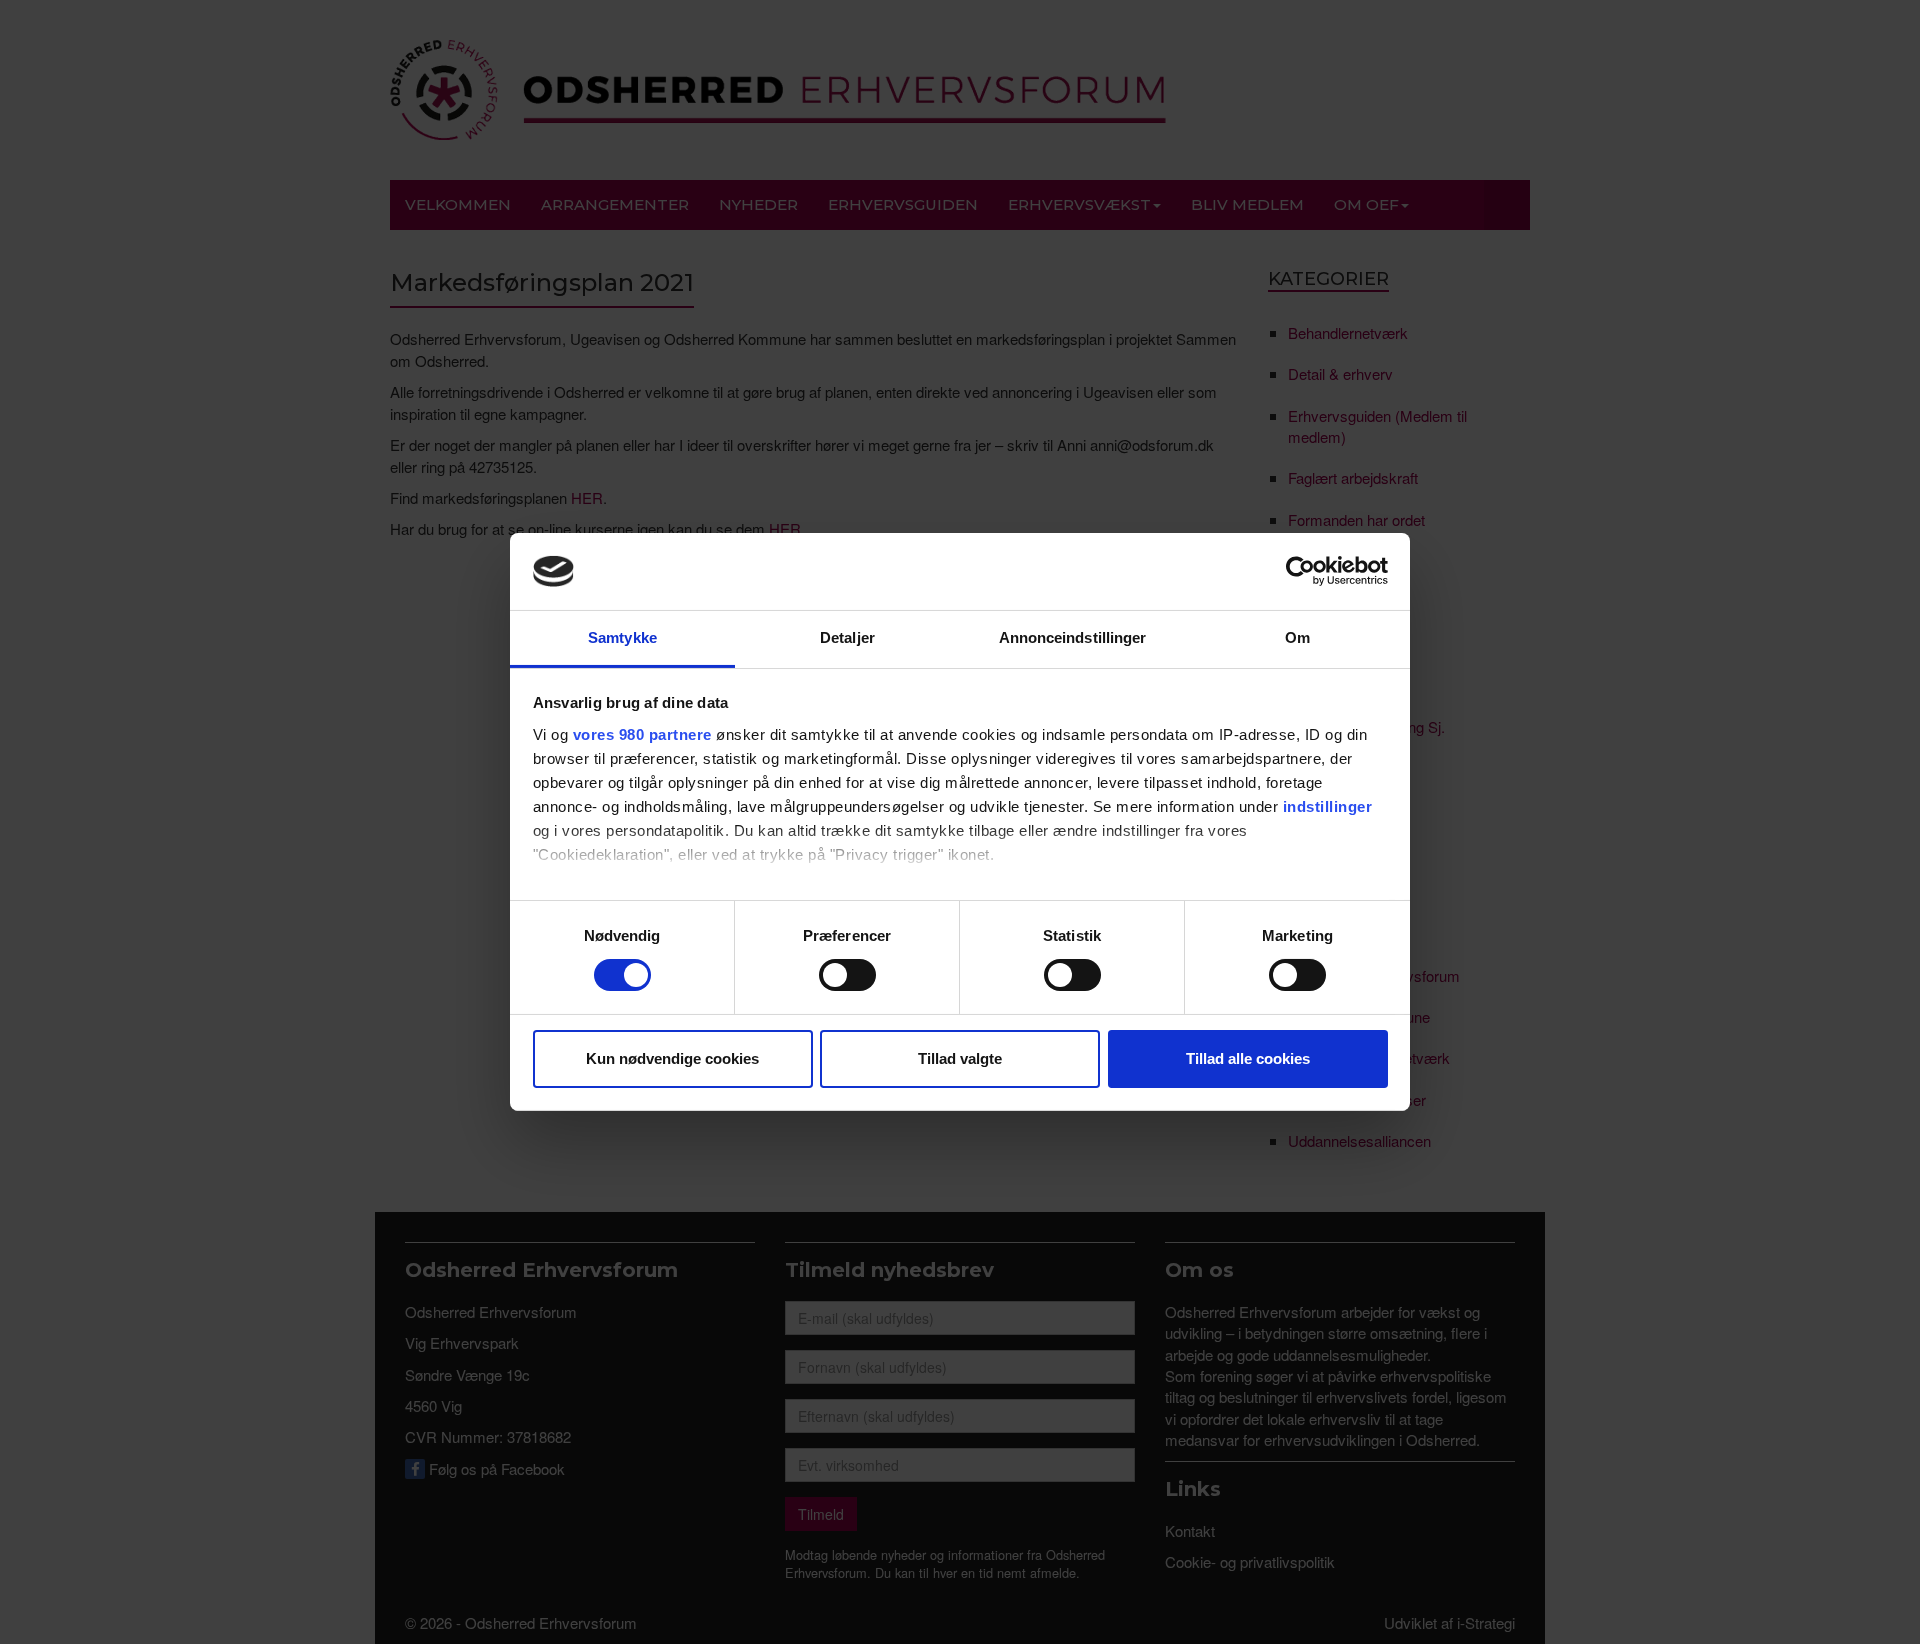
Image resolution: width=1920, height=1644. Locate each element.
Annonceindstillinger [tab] (1073, 637)
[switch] (847, 975)
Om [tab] (1297, 637)
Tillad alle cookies (1248, 1058)
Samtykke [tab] (622, 637)
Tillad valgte (960, 1058)
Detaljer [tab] (847, 637)
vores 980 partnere (642, 734)
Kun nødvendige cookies (672, 1058)
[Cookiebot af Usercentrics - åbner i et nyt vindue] (1300, 571)
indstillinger (1328, 806)
